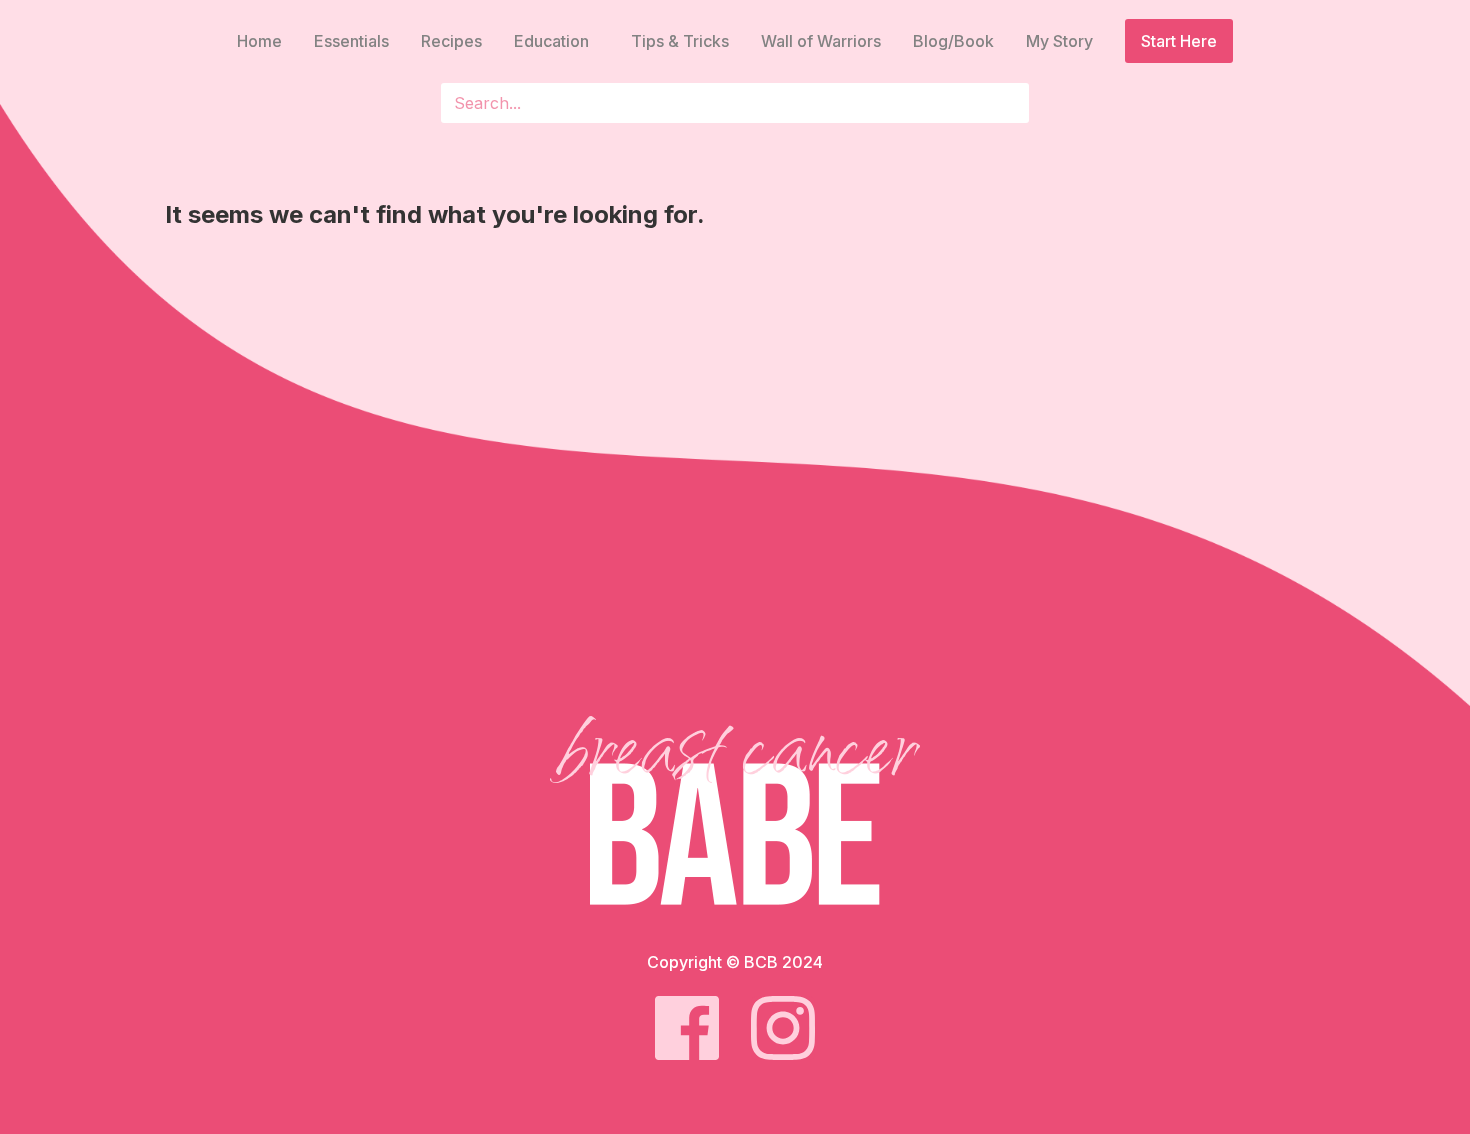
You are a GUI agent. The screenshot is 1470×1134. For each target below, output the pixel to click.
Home (259, 41)
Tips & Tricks (680, 41)
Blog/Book (953, 41)
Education (551, 41)
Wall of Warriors (821, 41)
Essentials (351, 41)
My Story (1059, 41)
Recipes (451, 41)
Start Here (1179, 41)
